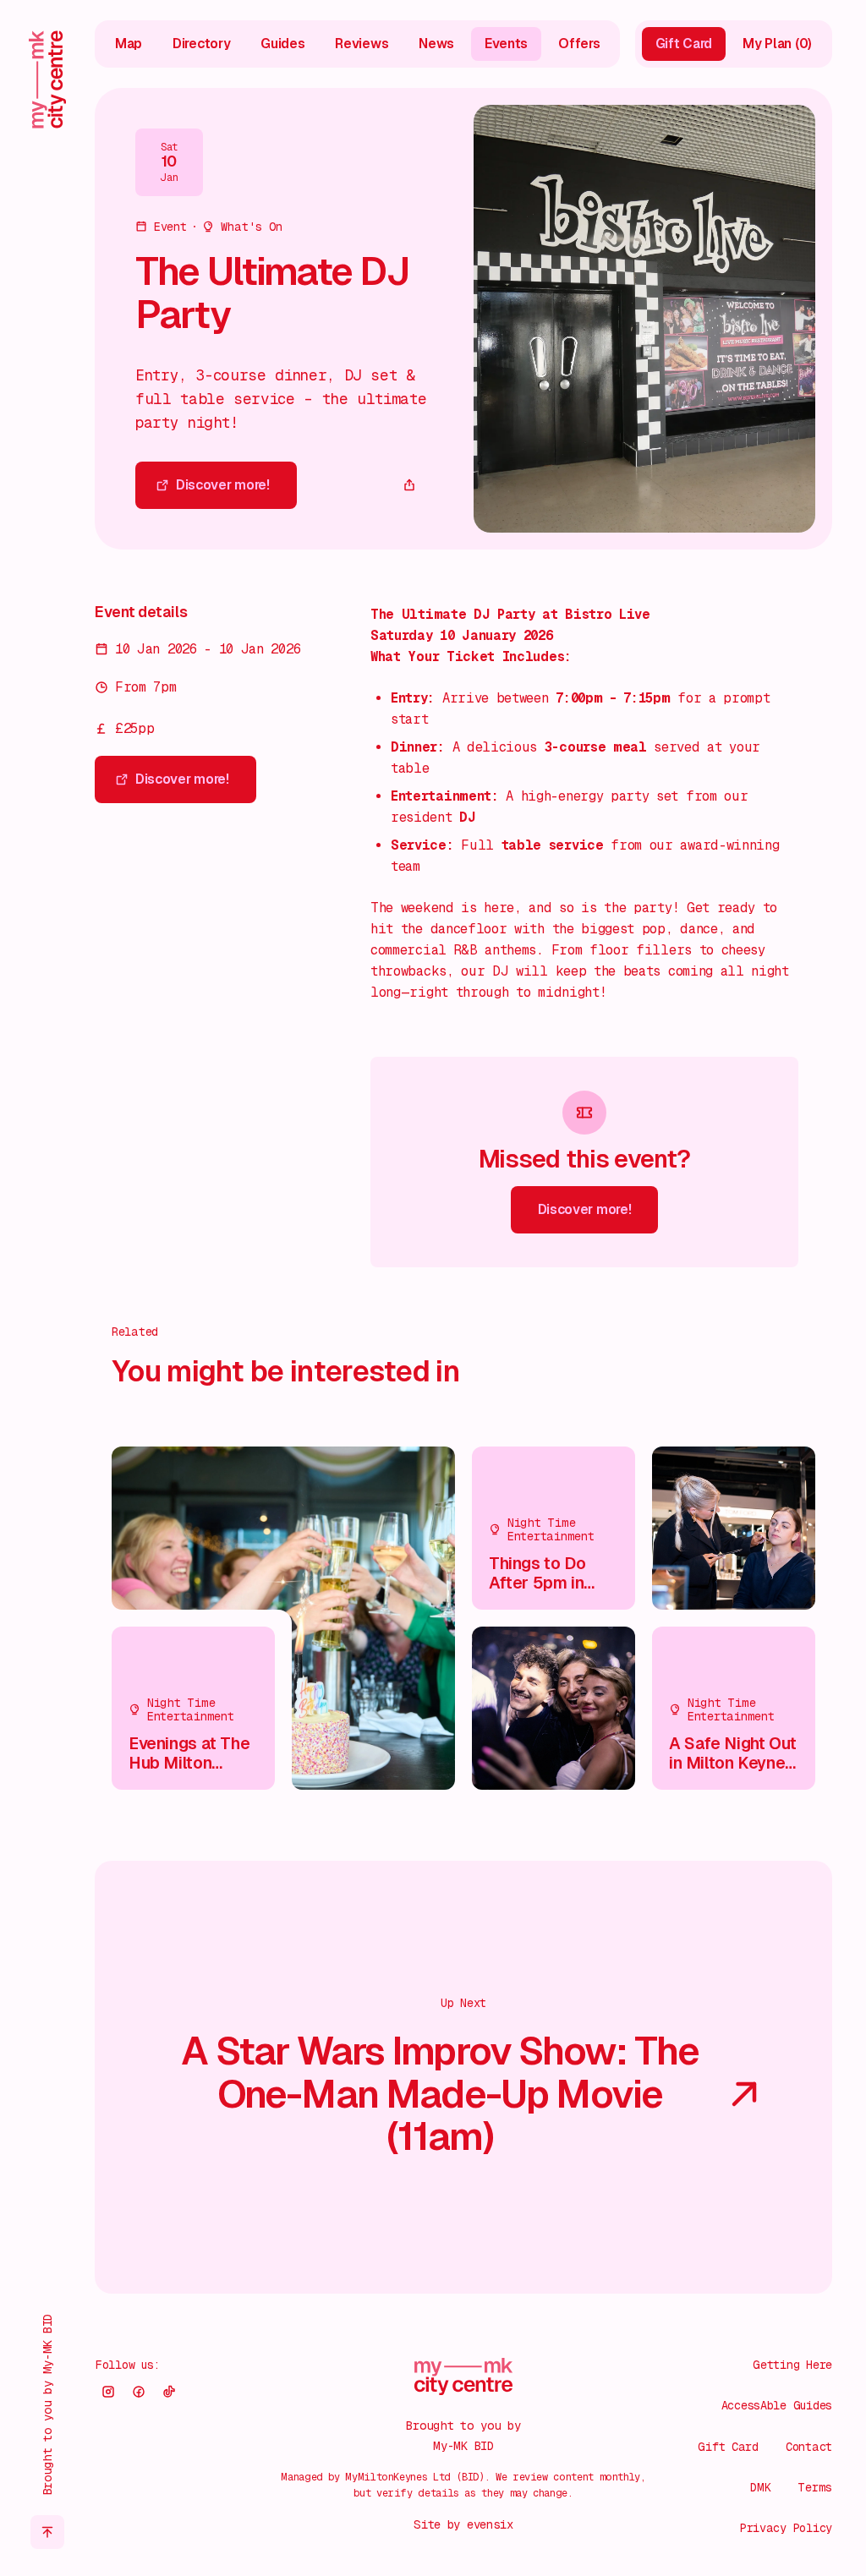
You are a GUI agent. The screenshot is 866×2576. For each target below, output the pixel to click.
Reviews (362, 44)
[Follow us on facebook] (139, 2392)
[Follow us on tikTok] (169, 2392)
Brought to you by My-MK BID (47, 2404)
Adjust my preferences (686, 2508)
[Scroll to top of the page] (47, 2532)
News (436, 44)
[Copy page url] (409, 485)
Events (506, 44)
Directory (201, 44)
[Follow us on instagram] (108, 2392)
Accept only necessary (686, 2455)
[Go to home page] (47, 79)
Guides (282, 44)
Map (129, 44)
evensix (490, 2524)
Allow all (687, 2401)
